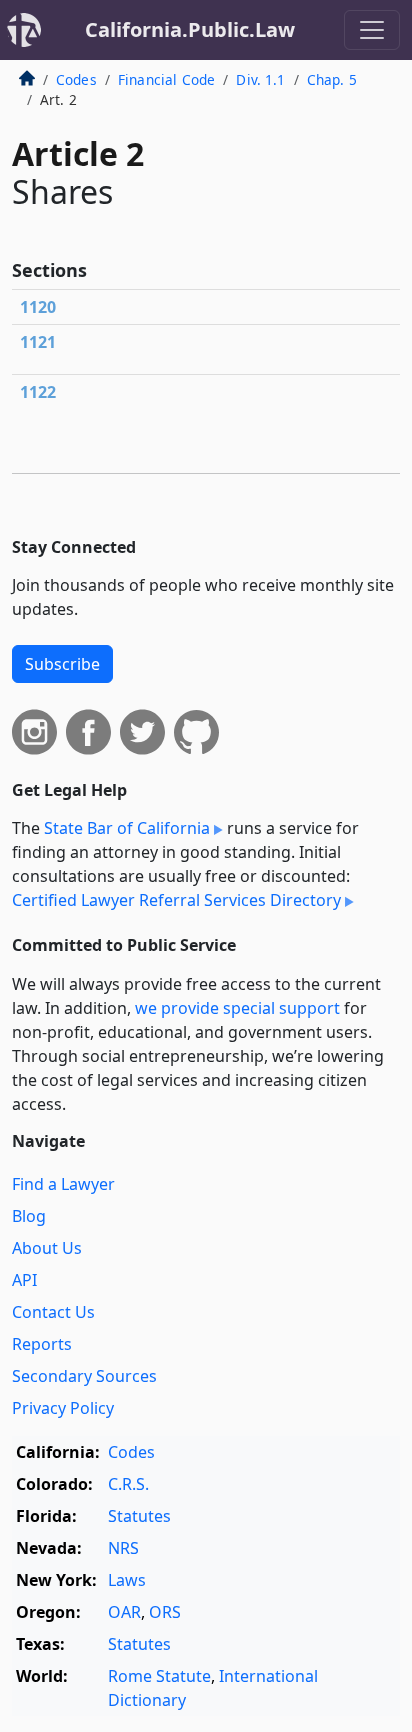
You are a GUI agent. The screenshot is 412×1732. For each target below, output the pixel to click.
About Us (47, 1248)
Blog (29, 1216)
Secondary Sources (84, 1376)
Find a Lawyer (63, 1184)
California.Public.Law (190, 29)
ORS (165, 1612)
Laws (127, 1580)
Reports (42, 1344)
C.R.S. (128, 1484)
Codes (76, 79)
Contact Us (53, 1312)
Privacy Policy (63, 1408)
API (24, 1280)
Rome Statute (159, 1676)
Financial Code (166, 79)
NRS (123, 1548)
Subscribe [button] (62, 664)
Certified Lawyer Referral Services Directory (176, 900)
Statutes (139, 1516)
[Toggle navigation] (372, 30)
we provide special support (237, 1008)
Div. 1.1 (260, 79)
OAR (124, 1612)
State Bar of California (127, 828)
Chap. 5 (332, 79)
